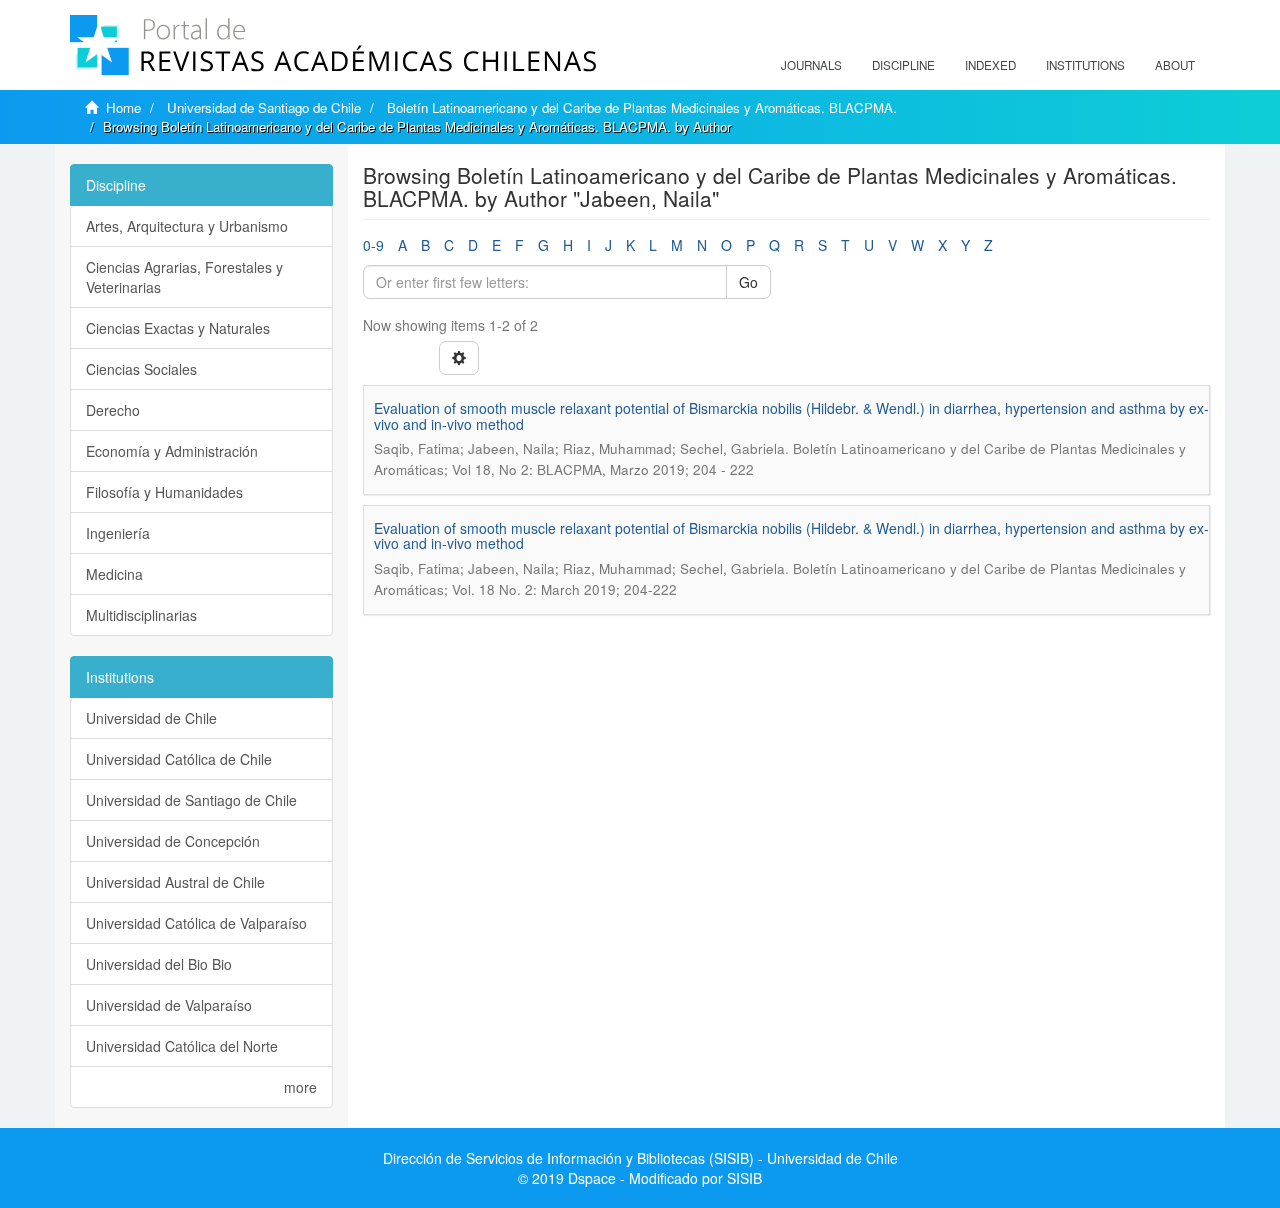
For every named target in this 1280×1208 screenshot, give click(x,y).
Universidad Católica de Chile (179, 759)
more (300, 1087)
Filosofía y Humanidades (164, 492)
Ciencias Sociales (141, 369)
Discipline (903, 65)
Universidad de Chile (151, 718)
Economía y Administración (172, 451)
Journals (811, 65)
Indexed (990, 65)
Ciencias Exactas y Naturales (178, 328)
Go (748, 282)
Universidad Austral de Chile (175, 882)
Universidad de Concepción (173, 841)
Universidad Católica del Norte (182, 1046)
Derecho (113, 410)
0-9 (373, 245)
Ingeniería (118, 533)
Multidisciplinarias (141, 615)
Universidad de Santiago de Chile (264, 107)
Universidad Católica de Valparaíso (196, 923)
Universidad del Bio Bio (159, 964)
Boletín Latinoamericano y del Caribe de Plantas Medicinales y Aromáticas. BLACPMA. (642, 107)
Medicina (114, 574)
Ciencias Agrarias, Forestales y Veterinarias (184, 277)
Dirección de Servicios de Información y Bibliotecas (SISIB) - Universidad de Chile (640, 1158)
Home (123, 107)
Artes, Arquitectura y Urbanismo (187, 226)
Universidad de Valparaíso (169, 1005)
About (1175, 65)
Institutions (1085, 65)
